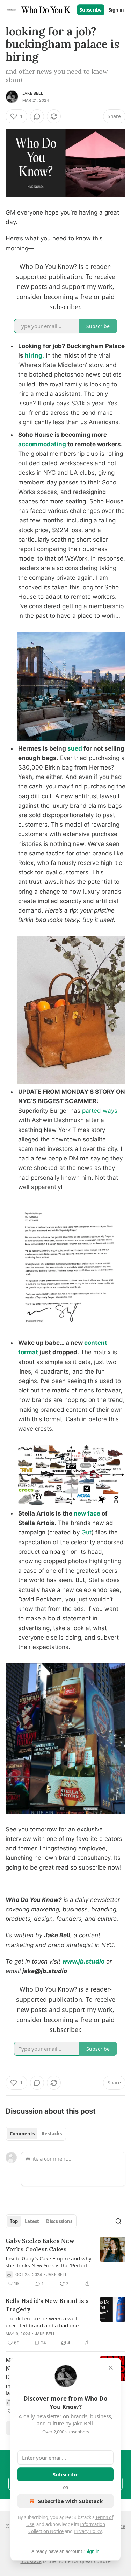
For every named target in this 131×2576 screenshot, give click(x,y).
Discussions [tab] (59, 2221)
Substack (31, 2561)
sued (75, 748)
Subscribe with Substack (70, 2501)
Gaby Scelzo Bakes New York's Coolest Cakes (40, 2245)
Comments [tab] (22, 2134)
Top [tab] (14, 2221)
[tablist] (36, 2134)
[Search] (118, 2221)
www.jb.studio (83, 1961)
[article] (65, 2262)
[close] (111, 2368)
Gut (86, 1532)
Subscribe (91, 10)
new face (87, 1513)
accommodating (42, 444)
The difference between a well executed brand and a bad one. (43, 2322)
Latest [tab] (32, 2221)
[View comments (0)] (37, 116)
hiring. (34, 355)
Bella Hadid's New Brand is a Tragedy (47, 2305)
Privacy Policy (88, 2531)
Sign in (116, 10)
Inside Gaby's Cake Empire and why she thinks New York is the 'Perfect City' (49, 2262)
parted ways (100, 1111)
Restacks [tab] (52, 2134)
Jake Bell (33, 93)
